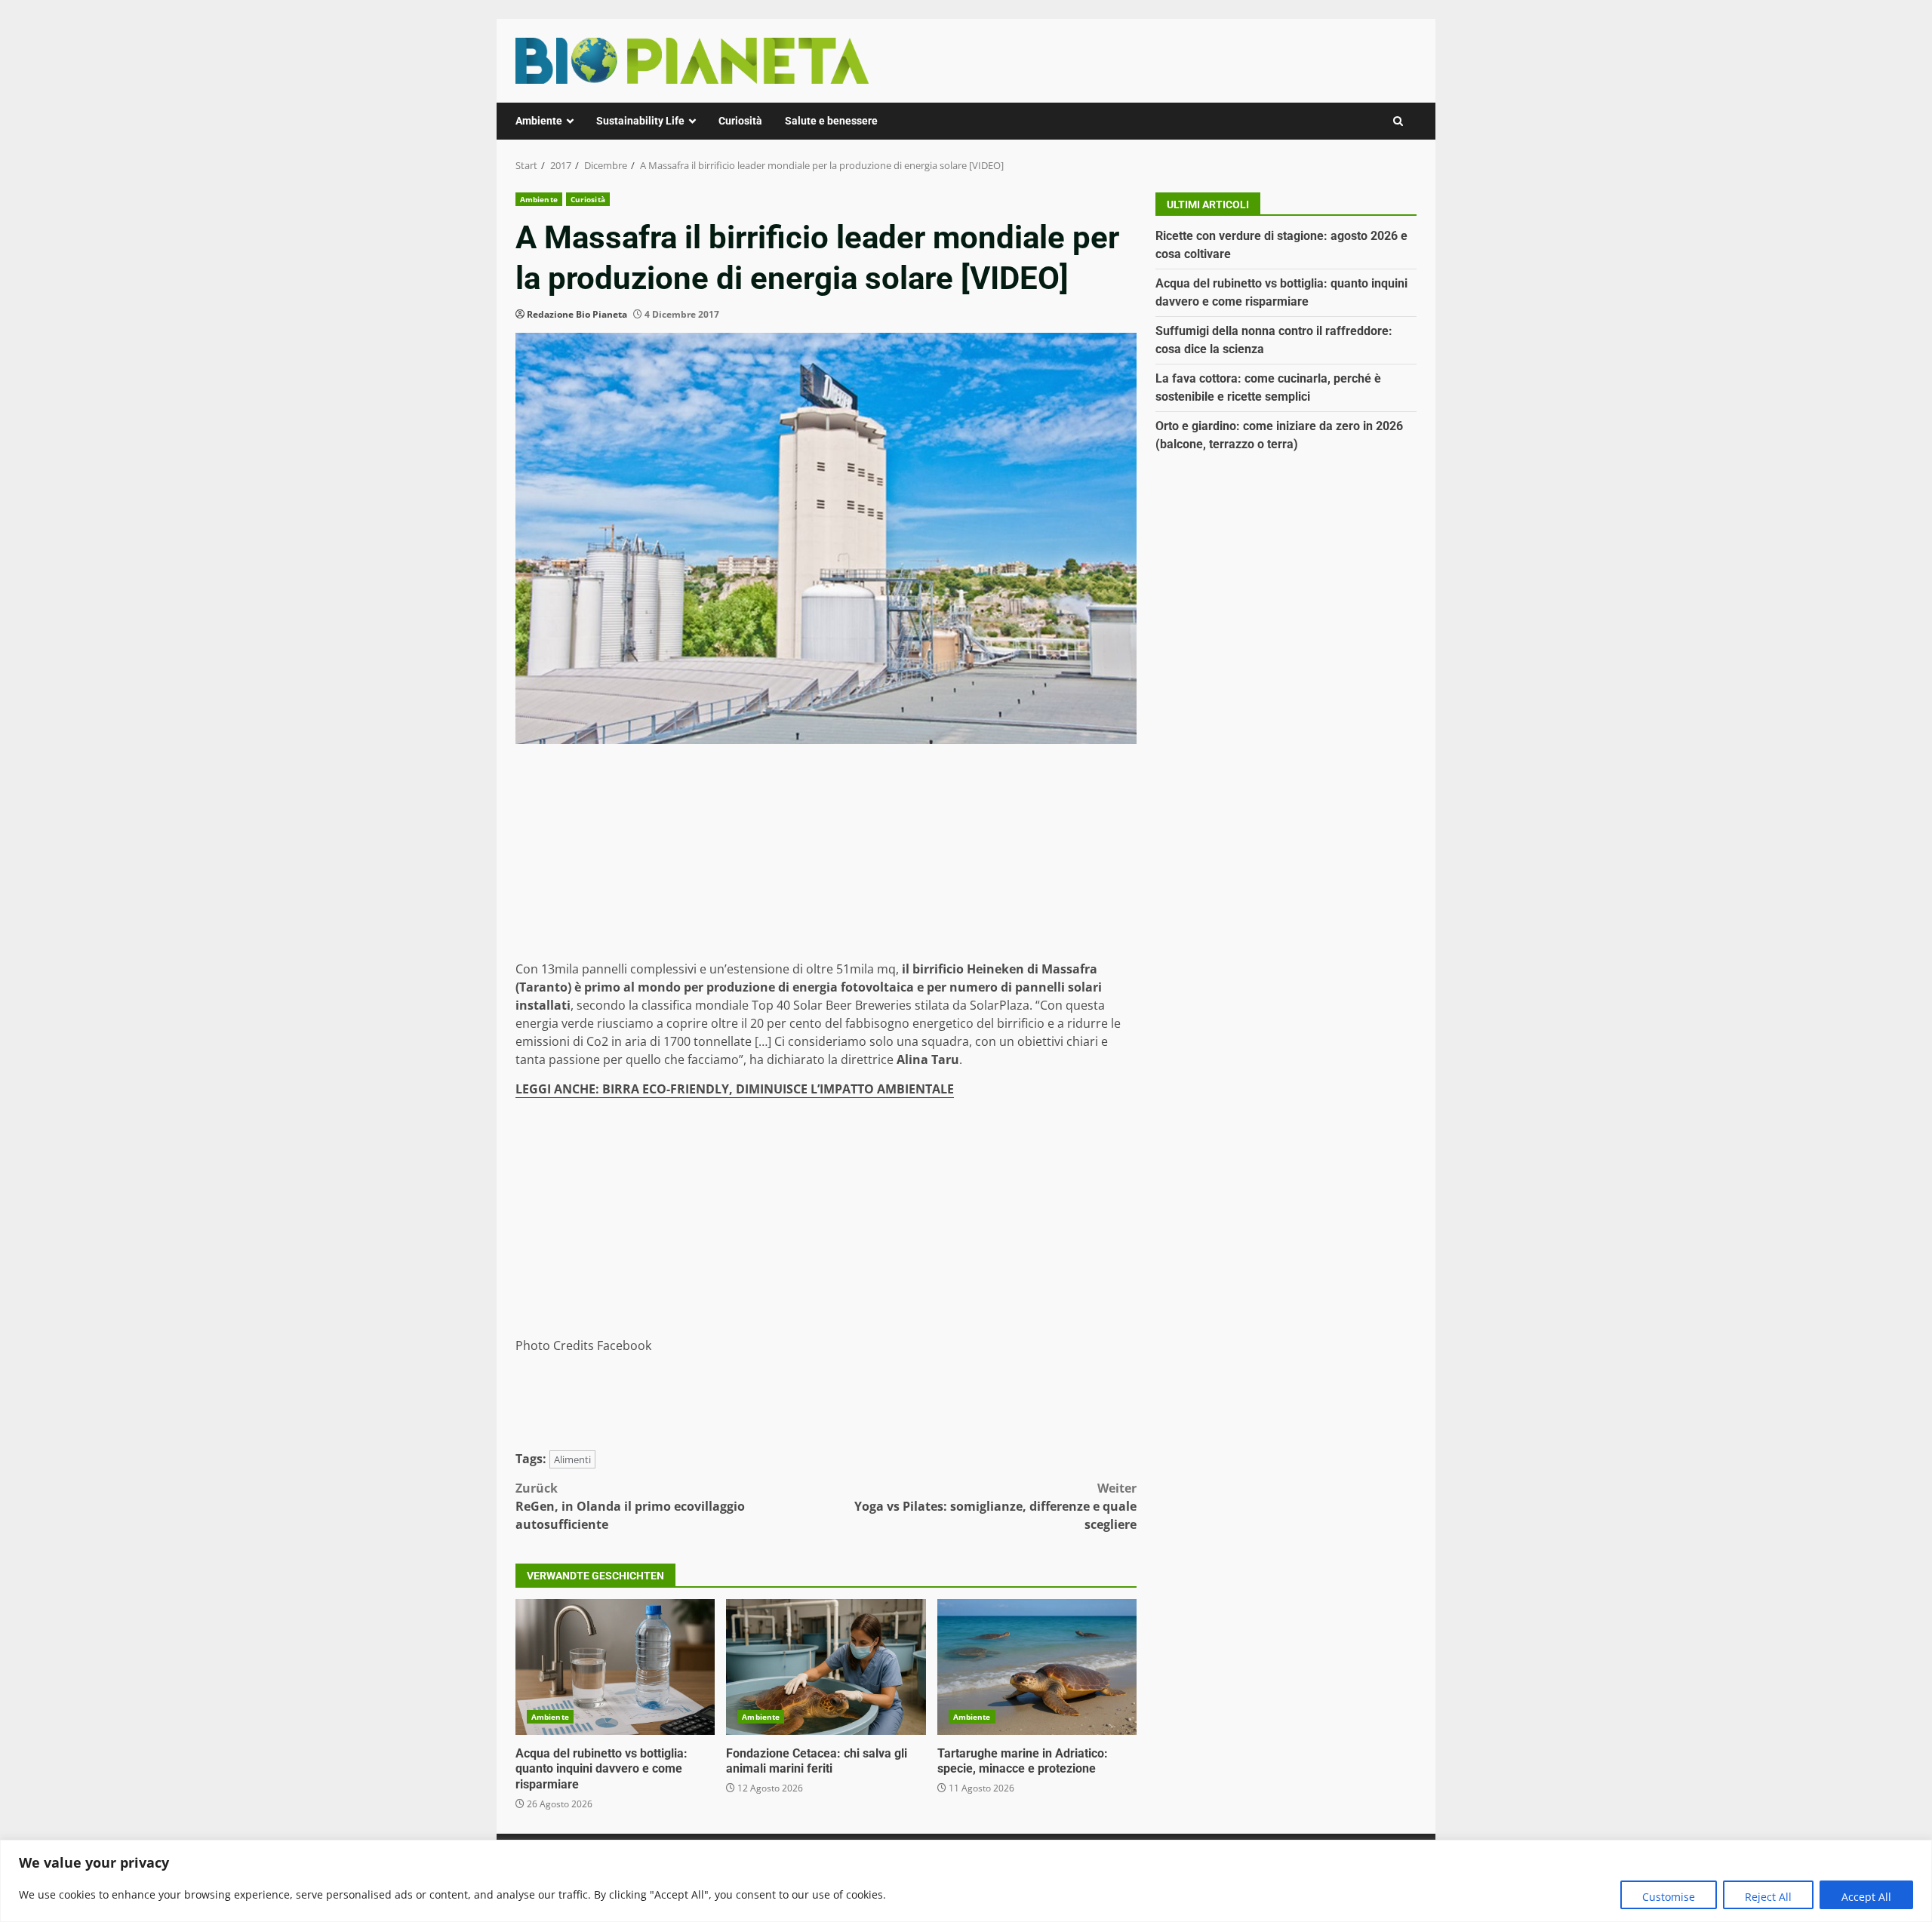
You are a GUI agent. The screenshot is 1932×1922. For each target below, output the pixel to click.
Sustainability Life (640, 121)
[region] (966, 1881)
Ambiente (539, 121)
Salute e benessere (831, 121)
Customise (1669, 1897)
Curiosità (740, 121)
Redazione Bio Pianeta (577, 314)
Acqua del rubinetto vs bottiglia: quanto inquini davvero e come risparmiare (615, 1667)
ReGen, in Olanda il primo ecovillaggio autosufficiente (630, 1506)
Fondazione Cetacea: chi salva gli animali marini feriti (826, 1667)
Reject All (1768, 1897)
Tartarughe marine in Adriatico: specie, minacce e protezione (1037, 1667)
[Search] (1398, 121)
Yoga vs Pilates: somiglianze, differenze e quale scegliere (995, 1506)
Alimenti (572, 1459)
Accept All (1866, 1897)
